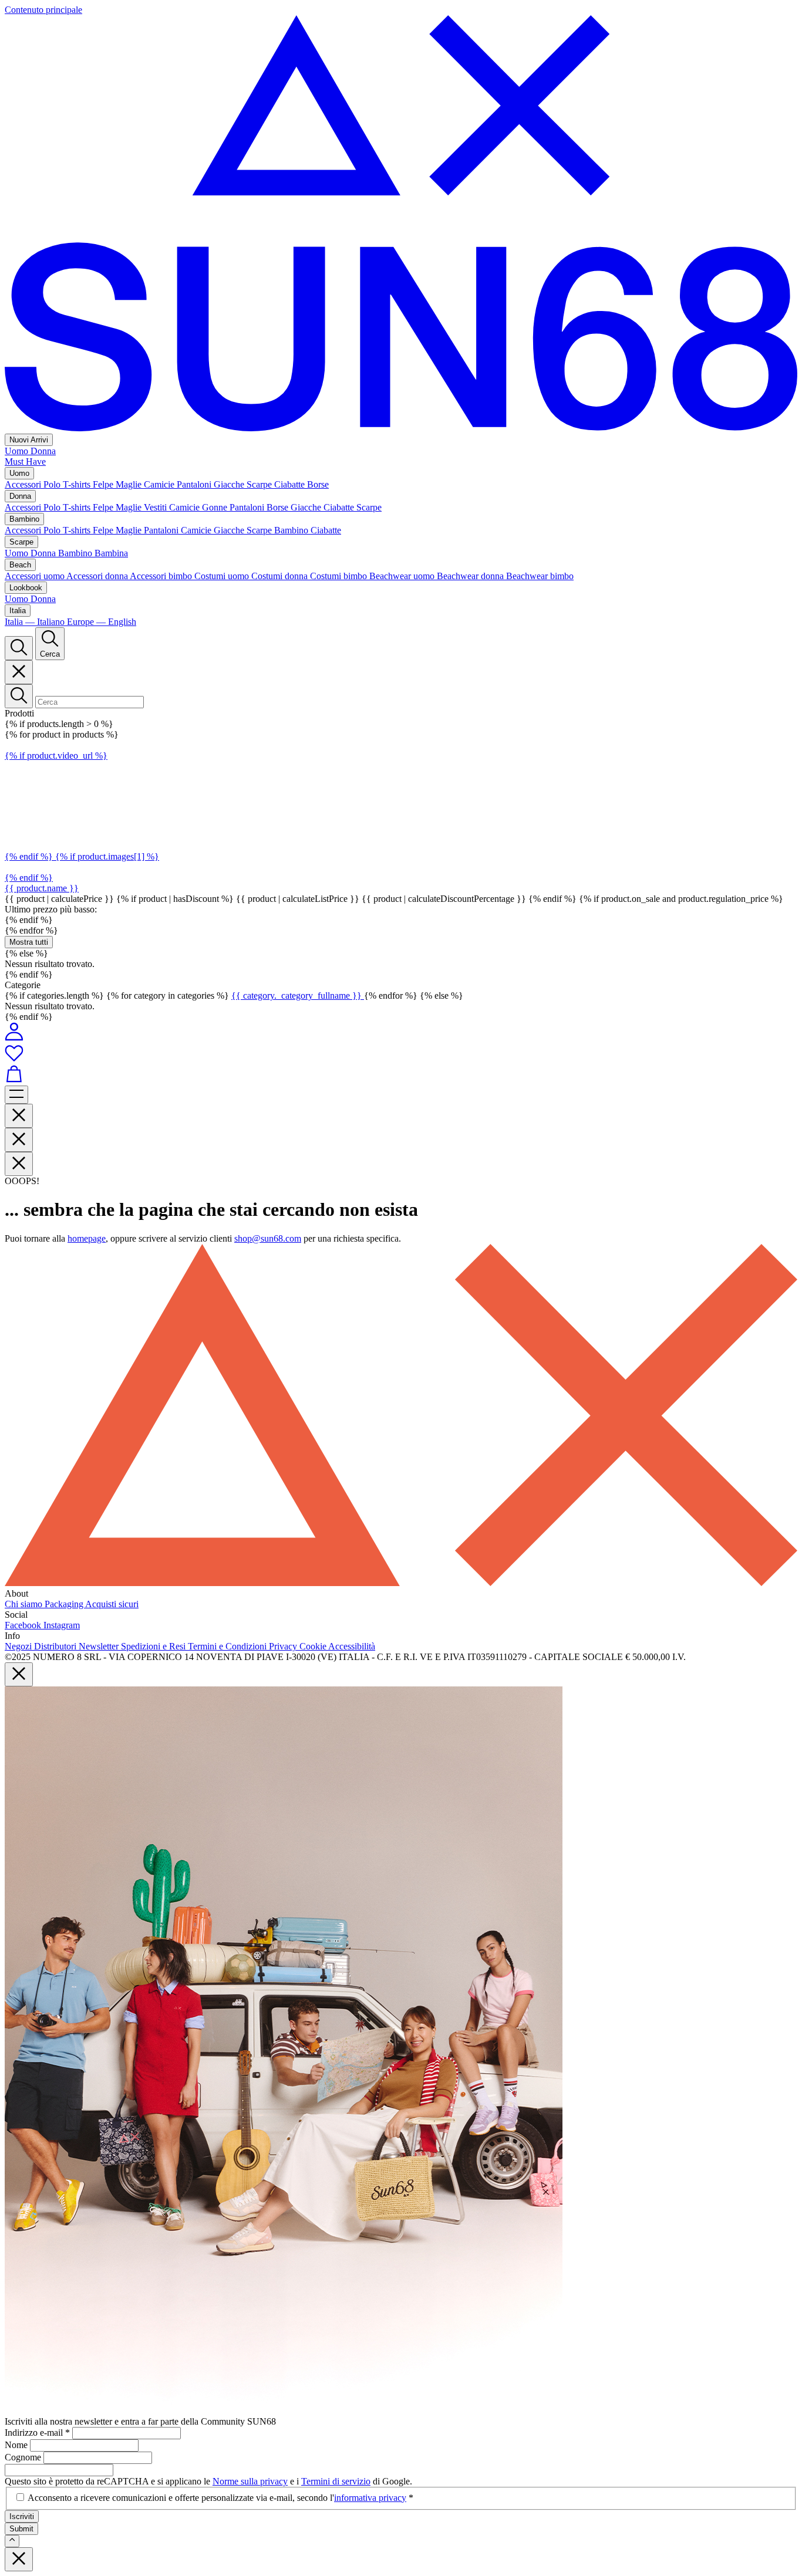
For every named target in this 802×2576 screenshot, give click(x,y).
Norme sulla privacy (250, 2481)
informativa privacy (370, 2498)
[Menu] (16, 1095)
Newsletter (100, 1646)
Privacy (284, 1646)
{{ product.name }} (42, 888)
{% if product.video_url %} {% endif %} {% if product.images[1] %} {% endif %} (82, 817)
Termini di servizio (336, 2481)
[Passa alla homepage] (401, 428)
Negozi (19, 1646)
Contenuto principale (43, 10)
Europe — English (102, 622)
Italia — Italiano (36, 622)
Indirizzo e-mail (37, 2433)
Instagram (62, 1625)
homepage (87, 1238)
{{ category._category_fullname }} (298, 995)
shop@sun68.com (268, 1238)
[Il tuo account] (14, 1038)
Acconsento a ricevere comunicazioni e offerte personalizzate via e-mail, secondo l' (220, 2498)
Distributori (56, 1646)
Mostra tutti (29, 942)
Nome (17, 2445)
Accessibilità (352, 1646)
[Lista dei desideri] (401, 1054)
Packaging (65, 1604)
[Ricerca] (19, 648)
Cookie (314, 1646)
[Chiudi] (19, 672)
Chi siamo (25, 1604)
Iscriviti (22, 2516)
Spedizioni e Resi (154, 1646)
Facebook (24, 1625)
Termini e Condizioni (228, 1646)
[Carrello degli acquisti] (401, 1075)
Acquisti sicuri (112, 1604)
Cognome (24, 2457)
